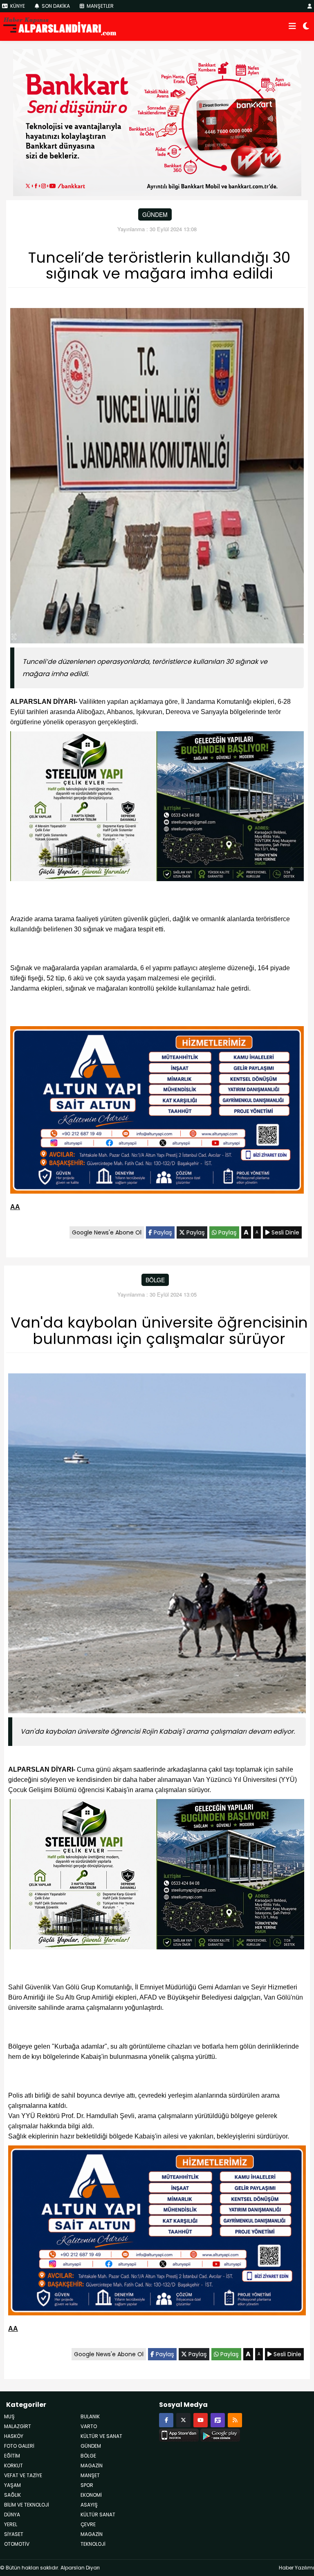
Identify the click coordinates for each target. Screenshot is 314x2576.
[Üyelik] (310, 6)
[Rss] (235, 2420)
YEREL (11, 2524)
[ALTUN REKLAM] (157, 1111)
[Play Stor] (220, 2434)
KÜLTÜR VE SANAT (101, 2436)
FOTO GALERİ (19, 2446)
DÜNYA (12, 2515)
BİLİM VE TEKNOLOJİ (27, 2505)
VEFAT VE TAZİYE (23, 2475)
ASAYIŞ (89, 2505)
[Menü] (292, 27)
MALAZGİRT (18, 2426)
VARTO (89, 2426)
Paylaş (162, 1232)
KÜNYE (17, 6)
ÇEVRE (88, 2524)
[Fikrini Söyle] (218, 2420)
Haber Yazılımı (296, 2568)
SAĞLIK (12, 2495)
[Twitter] (183, 2420)
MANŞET (90, 2475)
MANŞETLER (100, 6)
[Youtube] (201, 2420)
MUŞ (9, 2416)
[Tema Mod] (306, 27)
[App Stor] (179, 2434)
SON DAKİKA (55, 6)
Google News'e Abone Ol (107, 1232)
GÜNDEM (155, 214)
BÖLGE (155, 1280)
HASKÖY (14, 2436)
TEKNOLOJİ (93, 2544)
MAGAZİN (92, 2466)
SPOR (87, 2485)
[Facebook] (166, 2420)
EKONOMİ (91, 2495)
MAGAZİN (92, 2534)
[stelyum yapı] (157, 808)
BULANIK (90, 2416)
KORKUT (13, 2466)
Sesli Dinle (285, 1232)
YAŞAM (12, 2485)
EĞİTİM (12, 2456)
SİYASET (14, 2534)
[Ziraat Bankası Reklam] (157, 122)
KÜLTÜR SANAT (98, 2515)
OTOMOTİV (17, 2544)
